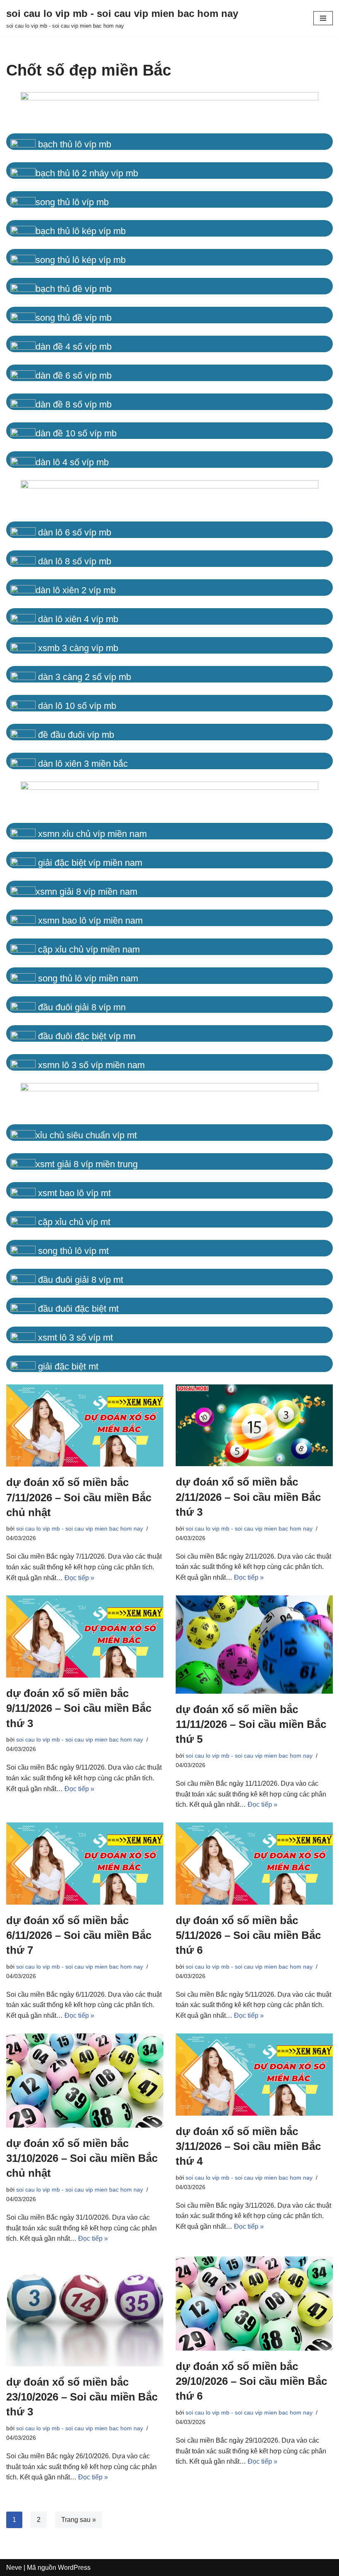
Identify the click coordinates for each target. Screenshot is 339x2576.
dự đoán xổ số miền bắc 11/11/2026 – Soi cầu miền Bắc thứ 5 (251, 1724)
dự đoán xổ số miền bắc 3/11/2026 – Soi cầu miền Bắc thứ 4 (248, 2146)
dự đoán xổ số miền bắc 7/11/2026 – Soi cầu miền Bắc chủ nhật (79, 1497)
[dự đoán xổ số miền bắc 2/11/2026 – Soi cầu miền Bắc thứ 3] (254, 1425)
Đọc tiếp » (79, 1578)
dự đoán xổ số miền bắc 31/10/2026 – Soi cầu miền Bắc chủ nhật (82, 2158)
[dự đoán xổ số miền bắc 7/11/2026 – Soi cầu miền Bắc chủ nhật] (85, 1425)
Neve (14, 2568)
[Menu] (323, 18)
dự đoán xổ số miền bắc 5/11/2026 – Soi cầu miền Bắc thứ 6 (248, 1935)
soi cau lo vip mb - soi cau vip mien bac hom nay (80, 1529)
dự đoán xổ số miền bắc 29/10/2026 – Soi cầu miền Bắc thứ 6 (251, 2381)
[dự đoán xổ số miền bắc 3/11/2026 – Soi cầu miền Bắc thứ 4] (254, 2075)
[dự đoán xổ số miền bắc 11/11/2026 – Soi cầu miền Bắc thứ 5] (254, 1645)
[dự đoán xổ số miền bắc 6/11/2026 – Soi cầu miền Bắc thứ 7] (85, 1864)
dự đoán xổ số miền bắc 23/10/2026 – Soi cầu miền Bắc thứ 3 (82, 2397)
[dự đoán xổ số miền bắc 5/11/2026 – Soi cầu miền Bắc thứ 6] (254, 1864)
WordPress (74, 2568)
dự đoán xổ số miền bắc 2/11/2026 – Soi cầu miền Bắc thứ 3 (248, 1497)
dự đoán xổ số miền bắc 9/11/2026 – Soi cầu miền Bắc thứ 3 (79, 1708)
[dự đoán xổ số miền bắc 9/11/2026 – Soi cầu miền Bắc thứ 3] (85, 1636)
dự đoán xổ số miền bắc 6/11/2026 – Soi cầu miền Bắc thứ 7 (79, 1935)
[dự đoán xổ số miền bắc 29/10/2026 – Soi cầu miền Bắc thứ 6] (254, 2303)
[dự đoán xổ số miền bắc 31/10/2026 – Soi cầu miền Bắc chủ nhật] (85, 2081)
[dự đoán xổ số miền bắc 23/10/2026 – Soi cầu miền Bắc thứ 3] (85, 2311)
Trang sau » (79, 2520)
